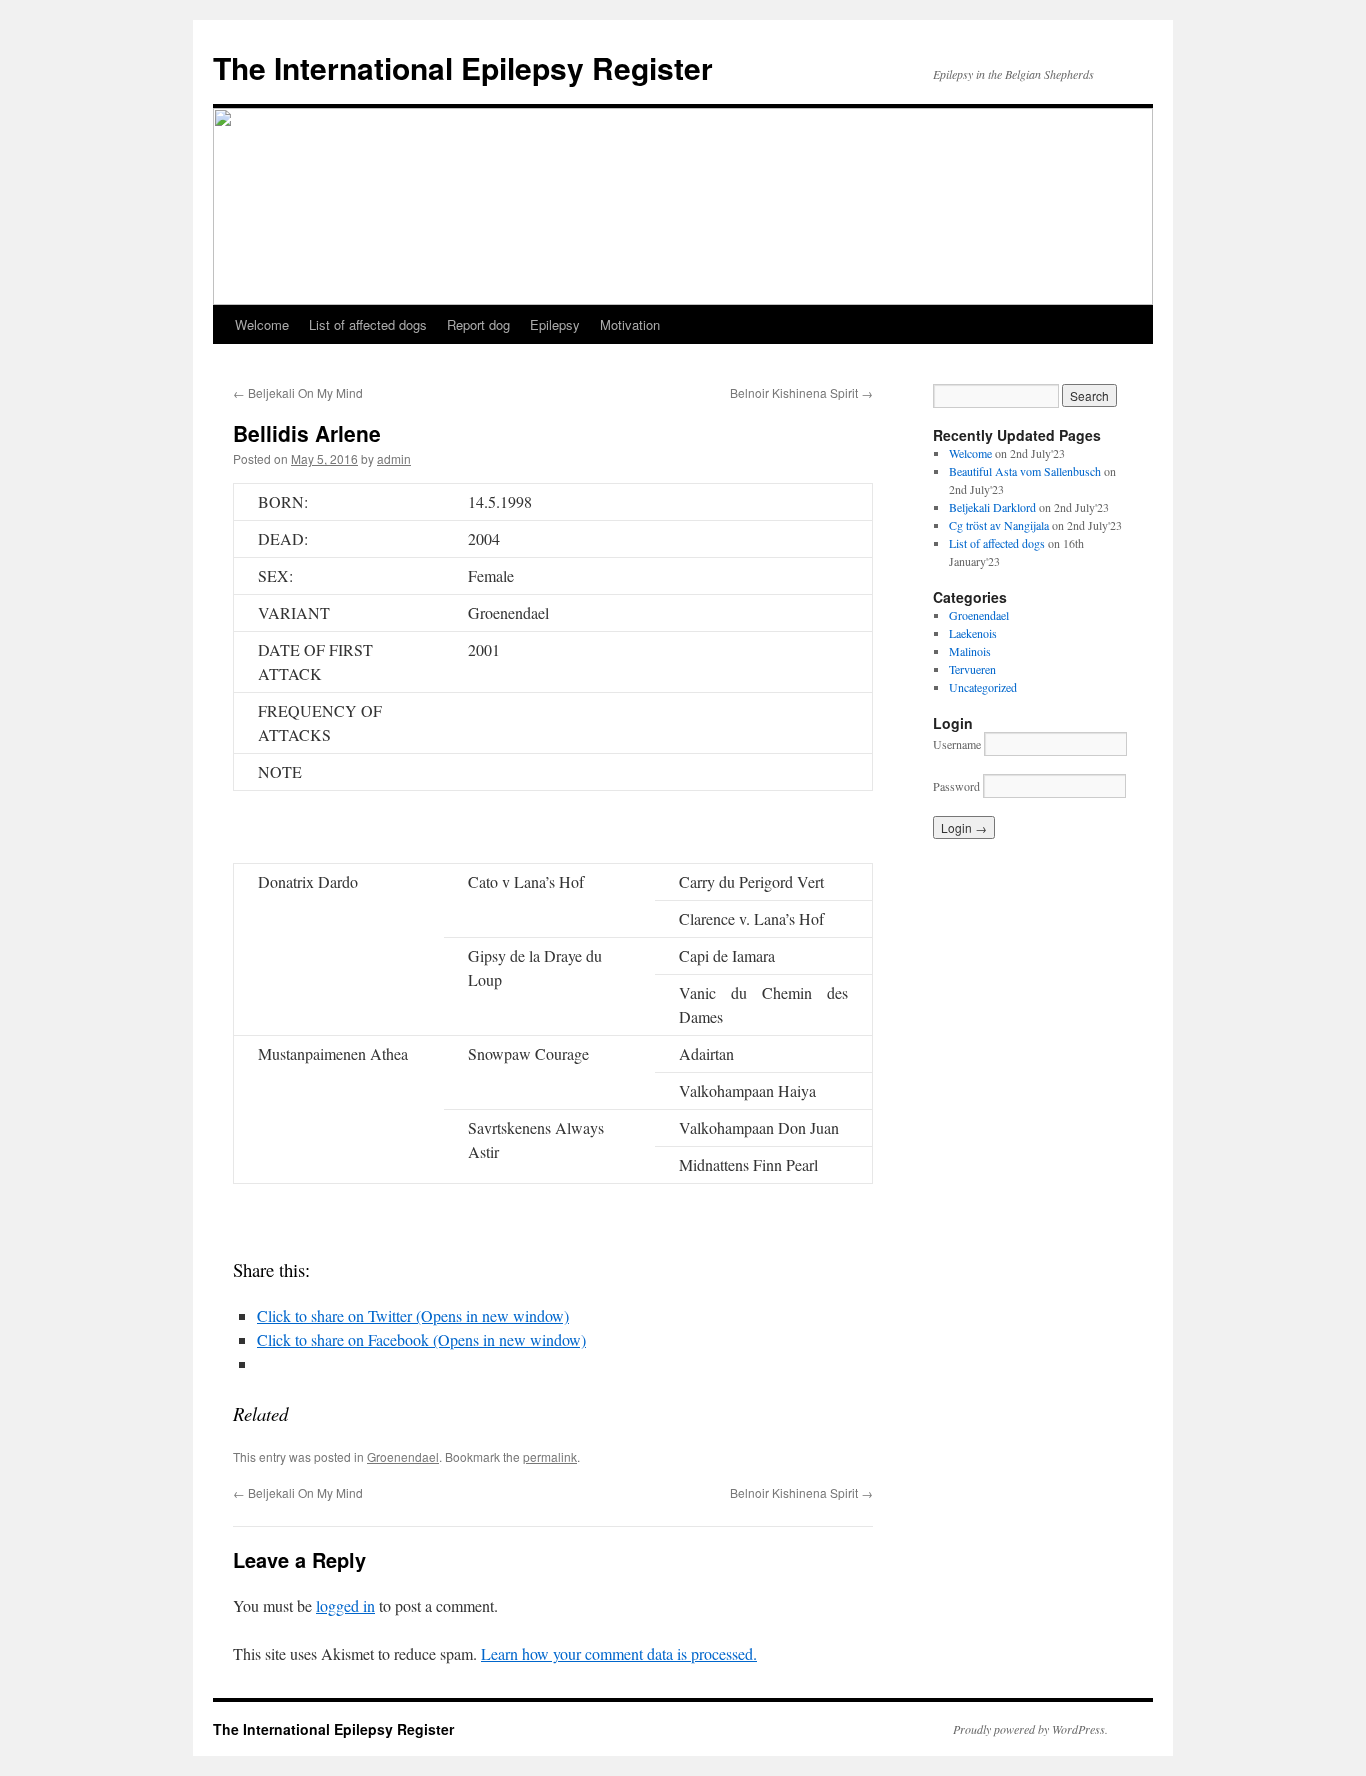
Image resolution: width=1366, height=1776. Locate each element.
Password (956, 786)
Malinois (970, 651)
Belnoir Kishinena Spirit (801, 392)
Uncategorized (983, 687)
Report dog (478, 324)
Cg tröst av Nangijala (999, 525)
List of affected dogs (368, 324)
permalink (550, 1456)
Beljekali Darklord (992, 507)
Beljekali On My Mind (298, 392)
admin (394, 458)
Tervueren (972, 669)
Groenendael (403, 1456)
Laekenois (973, 633)
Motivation (630, 324)
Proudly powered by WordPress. (1030, 1729)
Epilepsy (555, 324)
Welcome (262, 324)
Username (957, 744)
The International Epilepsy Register (463, 67)
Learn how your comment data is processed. (619, 1653)
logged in (345, 1605)
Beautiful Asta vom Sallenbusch (1025, 471)
